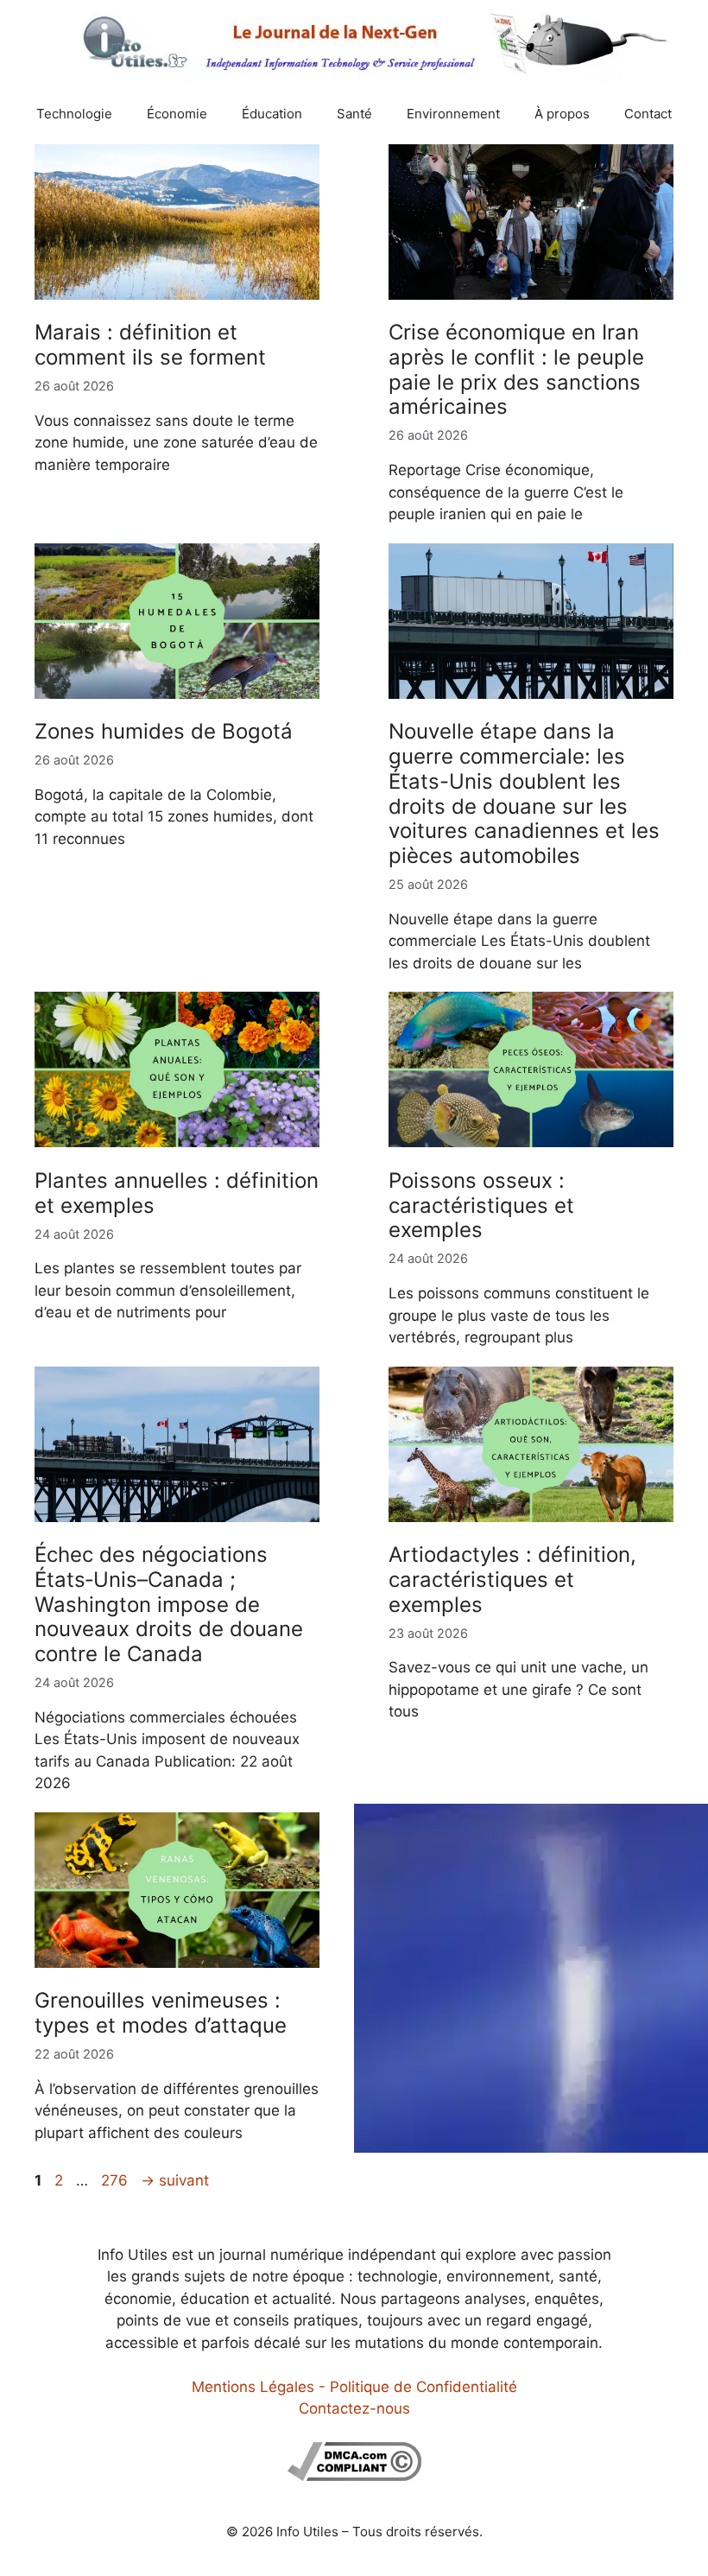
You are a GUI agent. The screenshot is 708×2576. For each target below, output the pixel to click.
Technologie (74, 114)
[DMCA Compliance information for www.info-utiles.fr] (354, 2476)
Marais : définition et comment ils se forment (150, 345)
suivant (175, 2180)
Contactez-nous (354, 2408)
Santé (354, 114)
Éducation (272, 114)
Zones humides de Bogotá (164, 731)
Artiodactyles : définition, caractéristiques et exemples (512, 1580)
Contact (648, 114)
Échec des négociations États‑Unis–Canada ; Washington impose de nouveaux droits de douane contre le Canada (169, 1604)
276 (116, 2180)
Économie (177, 114)
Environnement (453, 114)
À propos (562, 114)
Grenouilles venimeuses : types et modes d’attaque (161, 2013)
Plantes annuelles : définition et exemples (177, 1193)
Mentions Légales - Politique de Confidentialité (354, 2387)
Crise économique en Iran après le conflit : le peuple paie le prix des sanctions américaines (516, 369)
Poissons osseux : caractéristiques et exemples (481, 1206)
